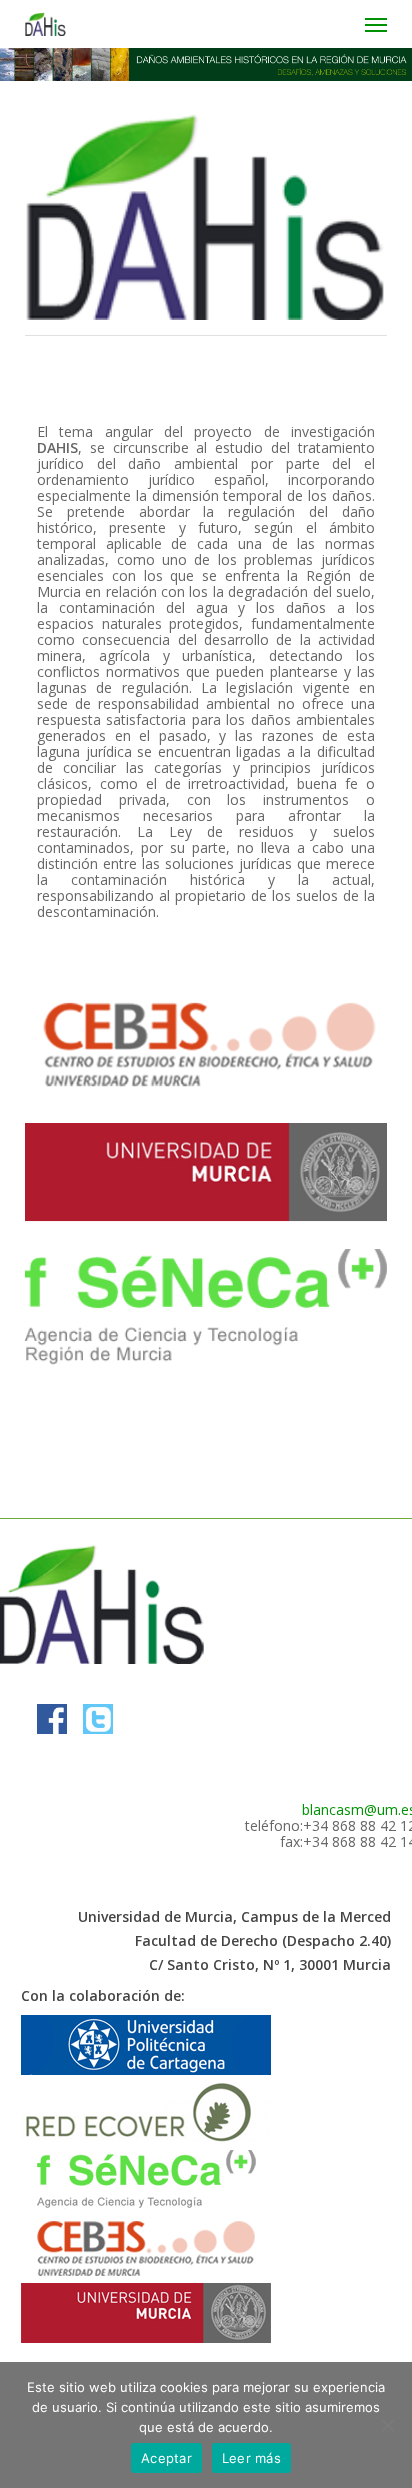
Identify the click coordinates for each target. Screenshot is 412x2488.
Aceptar (166, 2458)
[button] (376, 24)
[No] (387, 2425)
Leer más (251, 2458)
